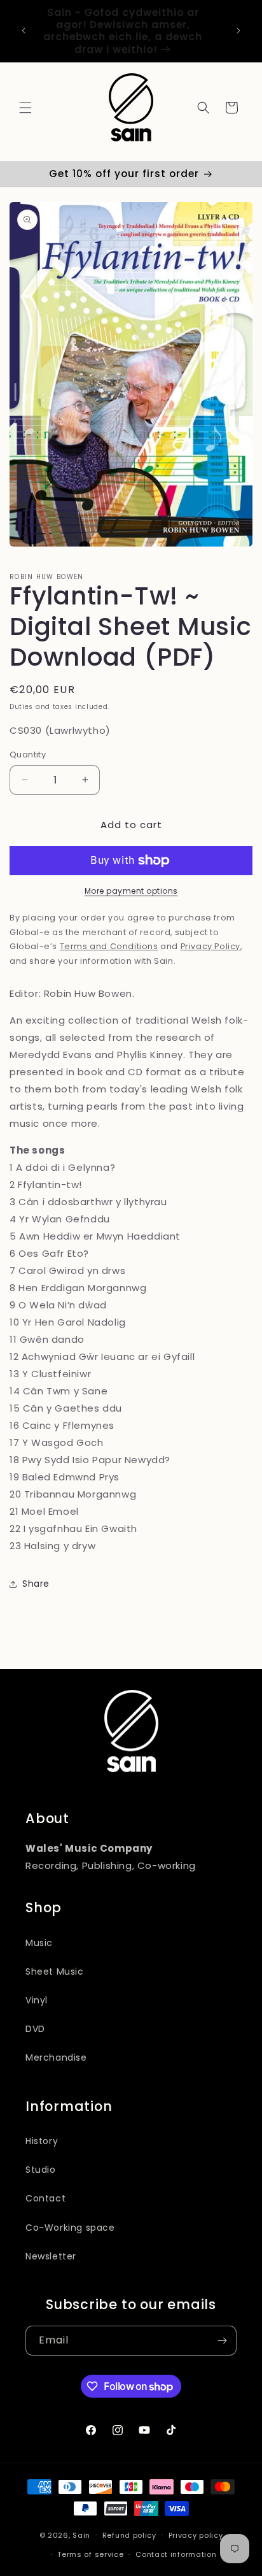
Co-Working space (70, 2228)
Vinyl (37, 2000)
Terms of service (90, 2554)
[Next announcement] (238, 31)
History (42, 2141)
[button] (25, 108)
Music (39, 1943)
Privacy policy (196, 2535)
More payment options (131, 891)
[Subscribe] (222, 2341)
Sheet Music (55, 1971)
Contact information (176, 2554)
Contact (45, 2198)
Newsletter (51, 2256)
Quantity (28, 755)
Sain (81, 2535)
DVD (35, 2029)
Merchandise (56, 2057)
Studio (41, 2170)
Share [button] (36, 1584)
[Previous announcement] (24, 31)
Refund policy (129, 2535)
